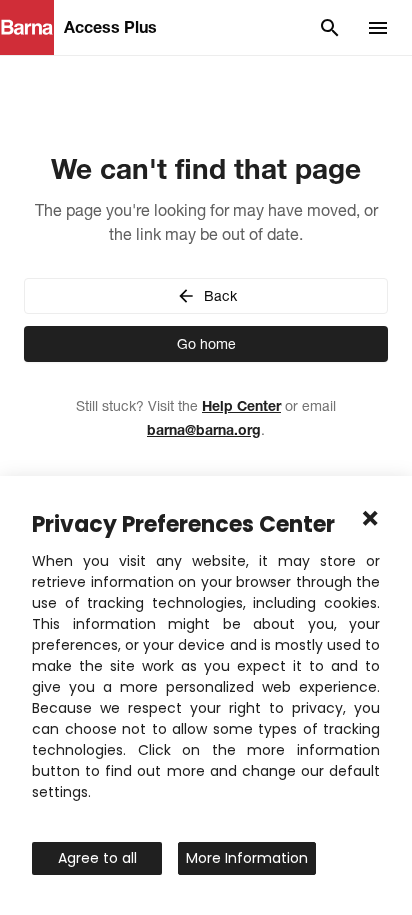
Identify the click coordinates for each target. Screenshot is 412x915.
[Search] (330, 28)
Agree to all (97, 858)
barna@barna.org (204, 430)
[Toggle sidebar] (378, 28)
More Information (247, 858)
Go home (206, 344)
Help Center (241, 406)
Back (220, 296)
